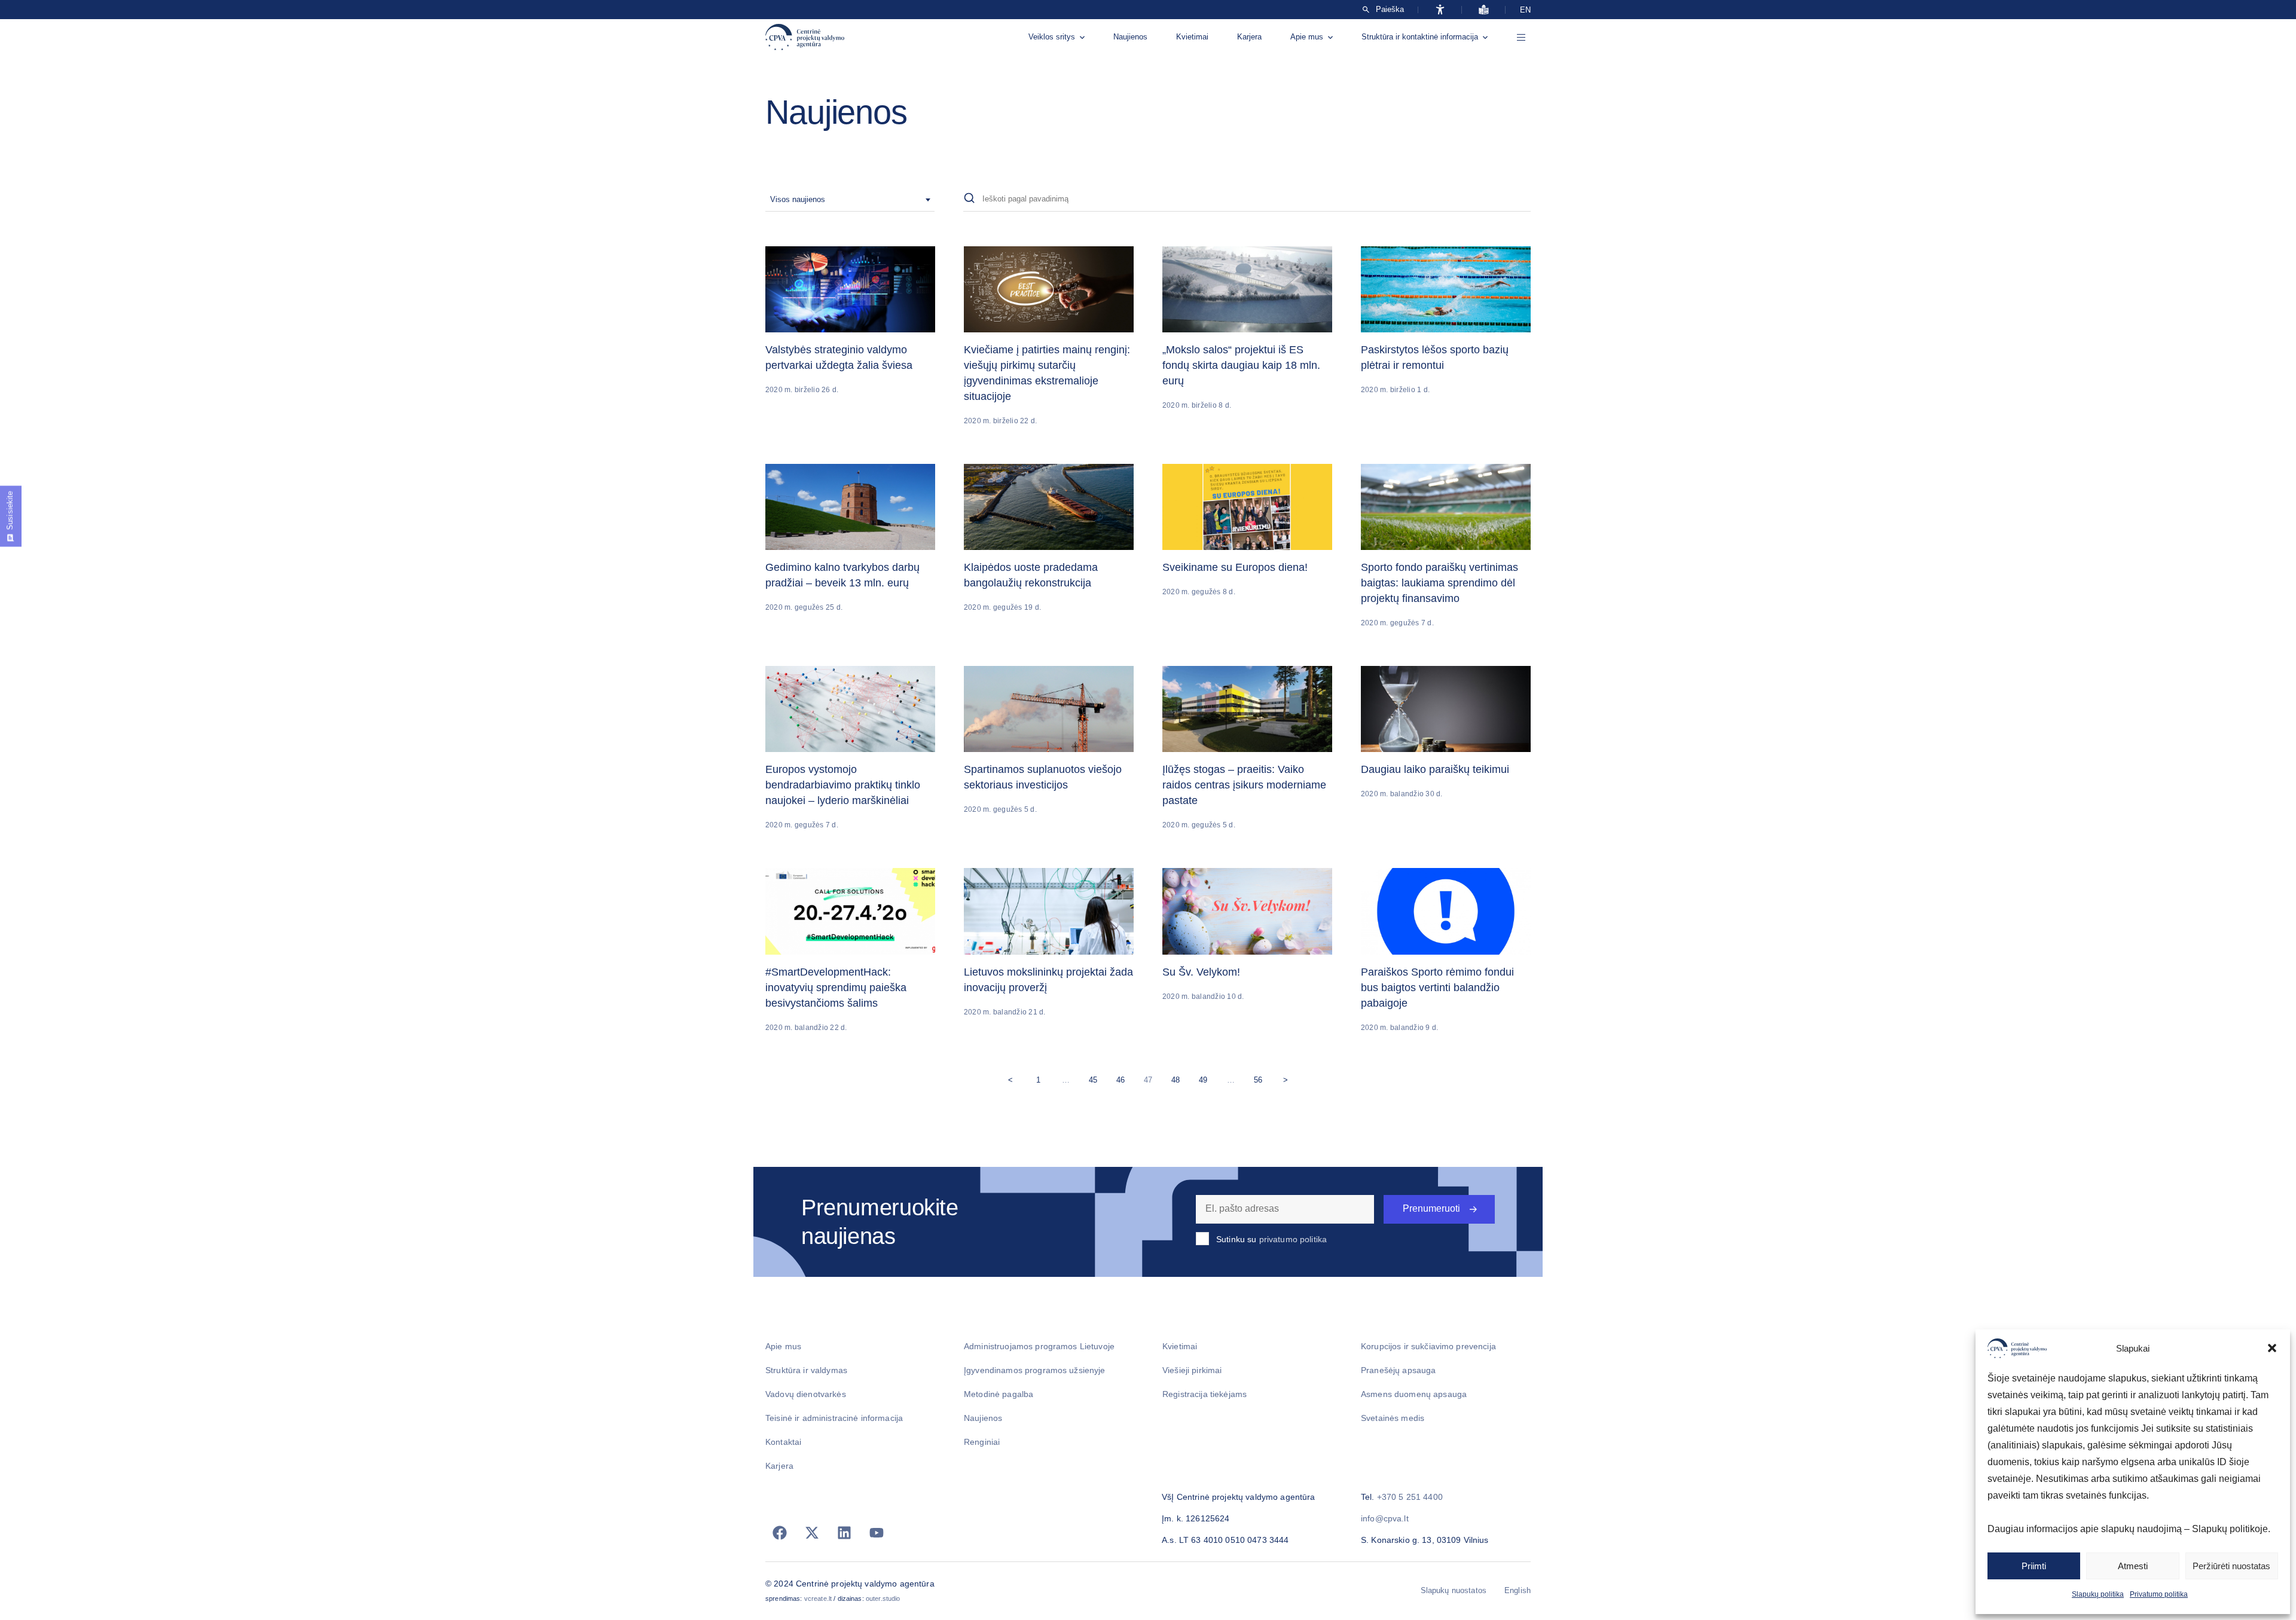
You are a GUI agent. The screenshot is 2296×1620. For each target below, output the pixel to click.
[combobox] (850, 200)
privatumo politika (1293, 1239)
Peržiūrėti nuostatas (2231, 1566)
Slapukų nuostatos (1454, 1590)
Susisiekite (10, 511)
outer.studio (883, 1598)
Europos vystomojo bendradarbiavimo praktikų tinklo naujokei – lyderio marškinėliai (843, 785)
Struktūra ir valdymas (806, 1370)
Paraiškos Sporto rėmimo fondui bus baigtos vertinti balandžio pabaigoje (1437, 988)
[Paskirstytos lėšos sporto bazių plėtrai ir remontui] (1446, 289)
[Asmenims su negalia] (1440, 10)
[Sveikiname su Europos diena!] (1247, 507)
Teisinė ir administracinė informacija (834, 1418)
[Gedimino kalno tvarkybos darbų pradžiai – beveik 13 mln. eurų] (850, 507)
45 (1096, 1078)
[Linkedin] (844, 1533)
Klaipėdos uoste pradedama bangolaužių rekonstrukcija (1031, 575)
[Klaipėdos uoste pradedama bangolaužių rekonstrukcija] (1049, 507)
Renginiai (982, 1442)
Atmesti (2133, 1566)
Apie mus (1307, 37)
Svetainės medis (1393, 1418)
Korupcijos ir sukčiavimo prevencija (1428, 1346)
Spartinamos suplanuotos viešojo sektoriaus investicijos (1043, 777)
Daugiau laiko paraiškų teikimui (1435, 769)
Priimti (2034, 1566)
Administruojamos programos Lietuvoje (1039, 1346)
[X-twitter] (812, 1533)
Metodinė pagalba (999, 1394)
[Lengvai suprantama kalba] (1484, 10)
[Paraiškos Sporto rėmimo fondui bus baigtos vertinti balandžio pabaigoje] (1446, 911)
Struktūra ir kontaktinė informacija (1420, 37)
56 (1261, 1078)
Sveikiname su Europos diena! (1235, 567)
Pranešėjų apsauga (1398, 1370)
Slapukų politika (2098, 1594)
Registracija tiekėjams (1205, 1394)
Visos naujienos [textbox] (798, 199)
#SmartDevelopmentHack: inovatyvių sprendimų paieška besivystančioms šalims (836, 988)
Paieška (1390, 10)
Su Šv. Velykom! (1201, 972)
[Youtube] (877, 1533)
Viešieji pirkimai (1192, 1370)
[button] (2272, 1348)
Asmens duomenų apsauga (1414, 1394)
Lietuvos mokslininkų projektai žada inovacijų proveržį (1048, 980)
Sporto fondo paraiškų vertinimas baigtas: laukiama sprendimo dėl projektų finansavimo (1439, 583)
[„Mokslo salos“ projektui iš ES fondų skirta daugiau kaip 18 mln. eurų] (1247, 289)
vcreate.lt (818, 1598)
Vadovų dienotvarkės (806, 1394)
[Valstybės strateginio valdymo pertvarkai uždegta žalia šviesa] (850, 289)
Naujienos (1130, 37)
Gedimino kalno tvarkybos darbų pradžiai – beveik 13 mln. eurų (842, 575)
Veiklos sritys (1052, 37)
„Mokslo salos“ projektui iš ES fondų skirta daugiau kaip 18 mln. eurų (1241, 365)
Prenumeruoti (1431, 1208)
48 (1178, 1078)
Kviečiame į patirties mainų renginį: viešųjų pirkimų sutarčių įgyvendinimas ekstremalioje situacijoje (1047, 373)
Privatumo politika (2159, 1594)
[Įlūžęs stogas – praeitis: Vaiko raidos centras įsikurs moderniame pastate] (1247, 709)
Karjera (1249, 37)
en (1525, 10)
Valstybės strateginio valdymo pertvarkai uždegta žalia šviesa (839, 357)
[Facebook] (780, 1533)
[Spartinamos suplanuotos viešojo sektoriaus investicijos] (1049, 709)
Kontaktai (783, 1442)
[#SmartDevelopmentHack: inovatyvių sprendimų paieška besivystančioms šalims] (850, 911)
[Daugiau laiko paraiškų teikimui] (1446, 709)
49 (1206, 1078)
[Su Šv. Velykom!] (1247, 911)
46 (1123, 1078)
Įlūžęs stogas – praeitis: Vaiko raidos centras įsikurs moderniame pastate (1244, 785)
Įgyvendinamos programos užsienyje (1035, 1370)
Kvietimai (1192, 37)
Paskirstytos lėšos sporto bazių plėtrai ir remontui (1435, 357)
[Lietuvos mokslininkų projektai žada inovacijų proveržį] (1049, 911)
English (1518, 1590)
